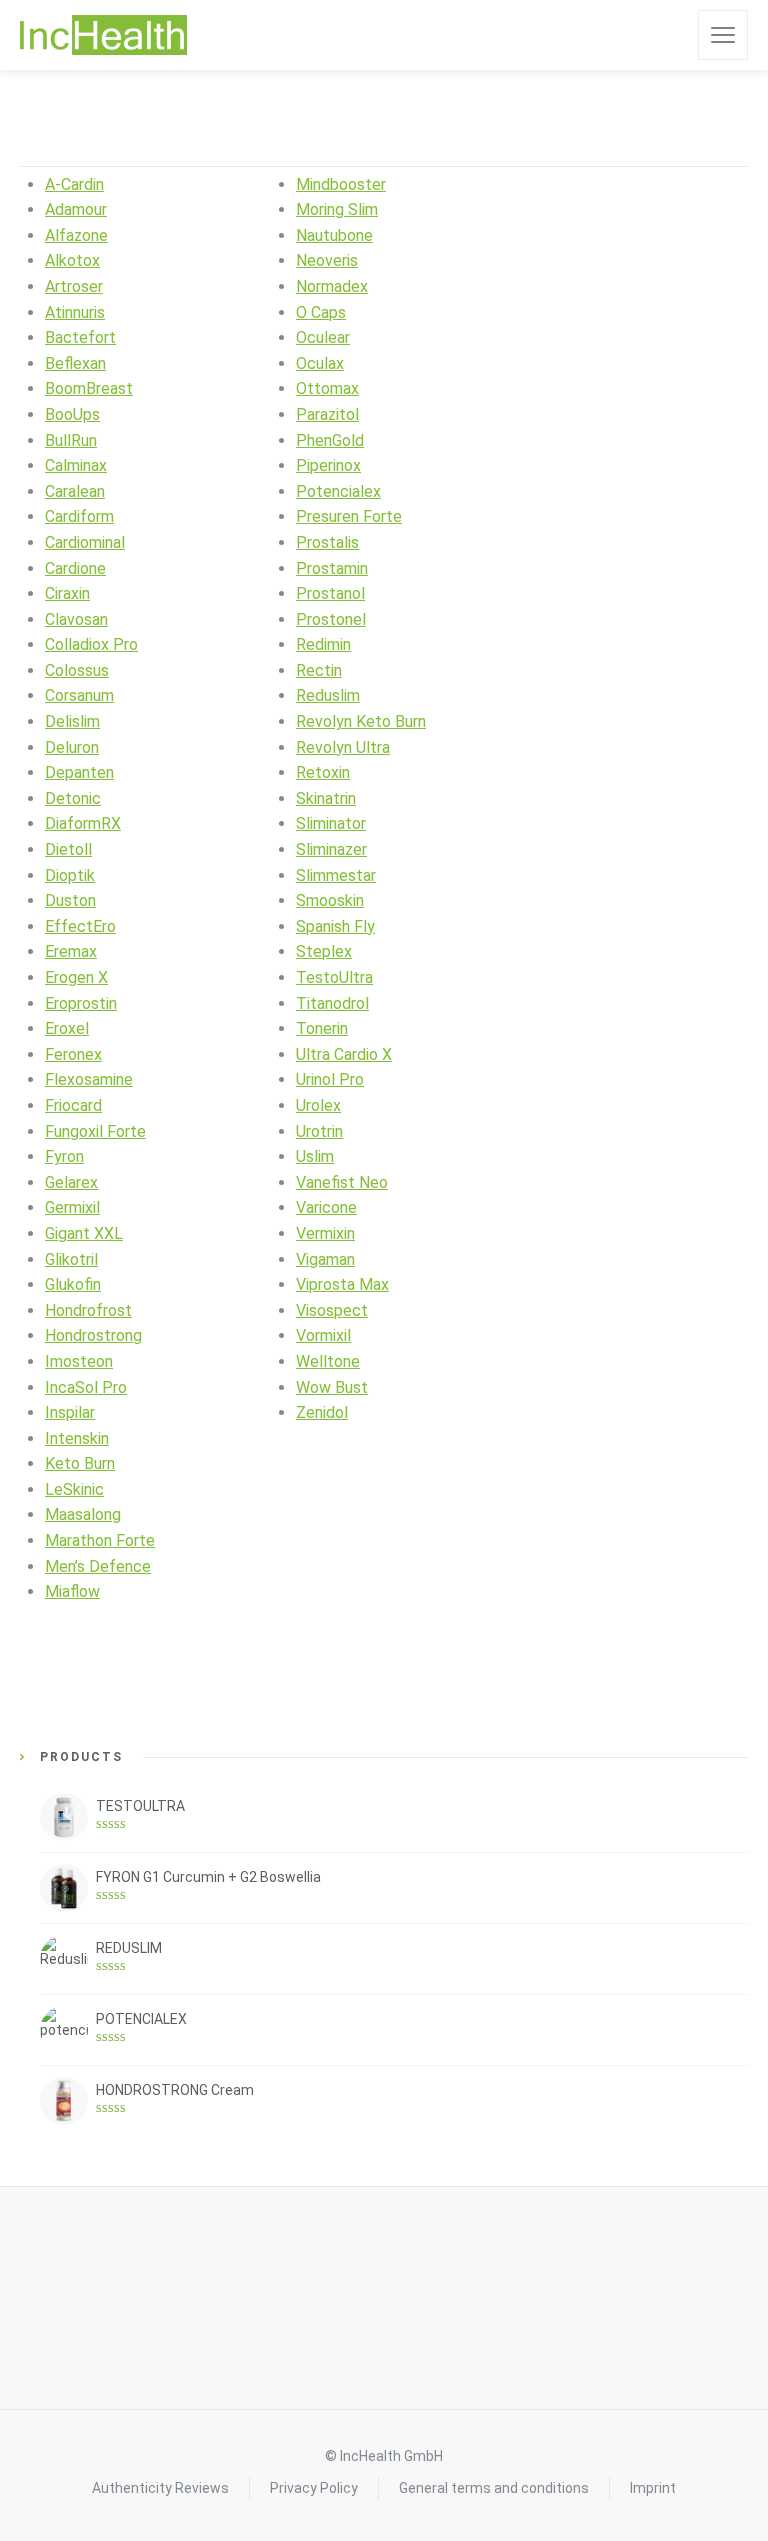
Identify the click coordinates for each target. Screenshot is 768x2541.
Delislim (72, 721)
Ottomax (327, 388)
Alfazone (76, 235)
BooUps (72, 414)
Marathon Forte (100, 1540)
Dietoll (68, 849)
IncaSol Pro (86, 1387)
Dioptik (70, 875)
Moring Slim (337, 209)
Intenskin (77, 1438)
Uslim (315, 1156)
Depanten (79, 772)
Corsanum (79, 695)
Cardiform (79, 516)
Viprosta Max (342, 1284)
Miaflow (72, 1591)
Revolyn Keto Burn (361, 721)
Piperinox (328, 465)
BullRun (71, 440)
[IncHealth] (103, 35)
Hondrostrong (93, 1335)
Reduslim (328, 695)
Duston (70, 900)
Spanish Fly (335, 926)
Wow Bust (332, 1387)
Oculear (323, 337)
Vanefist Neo (342, 1182)
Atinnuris (75, 312)
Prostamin (332, 568)
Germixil (72, 1207)
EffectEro (80, 926)
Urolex (318, 1105)
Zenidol (322, 1412)
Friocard (73, 1105)
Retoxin (323, 772)
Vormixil (323, 1335)
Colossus (77, 670)
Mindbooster (341, 184)
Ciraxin (67, 593)
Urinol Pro (330, 1079)
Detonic (73, 798)
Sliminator (331, 823)
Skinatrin (326, 798)
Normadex (332, 286)
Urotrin (319, 1131)
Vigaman (325, 1259)
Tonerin (322, 1028)
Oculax (320, 363)
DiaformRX (83, 823)
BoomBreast (89, 388)
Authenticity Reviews (160, 2488)
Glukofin (73, 1284)
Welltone (328, 1361)
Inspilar (70, 1412)
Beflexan (75, 363)
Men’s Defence (98, 1566)
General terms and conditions (494, 2488)
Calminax (76, 465)
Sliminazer (331, 849)
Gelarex (71, 1182)
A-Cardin (74, 184)
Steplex (324, 951)
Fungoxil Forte (95, 1131)
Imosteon (79, 1361)
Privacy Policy (314, 2488)
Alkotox (72, 260)
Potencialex (338, 491)
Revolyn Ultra (343, 747)
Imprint (653, 2488)
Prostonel (331, 619)
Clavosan (76, 619)
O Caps (321, 312)
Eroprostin (81, 1003)
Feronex (73, 1054)
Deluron (72, 747)
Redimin (323, 644)
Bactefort (80, 337)
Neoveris (327, 260)
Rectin (319, 670)
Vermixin (325, 1233)
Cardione (75, 568)
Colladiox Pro (91, 644)
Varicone (326, 1207)
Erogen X (76, 977)
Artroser (74, 286)
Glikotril (71, 1259)
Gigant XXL (84, 1233)
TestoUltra (334, 977)
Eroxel (67, 1028)
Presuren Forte (349, 516)
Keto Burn (80, 1463)
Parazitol (327, 414)
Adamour (76, 209)
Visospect (332, 1310)
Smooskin (330, 900)
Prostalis (327, 542)
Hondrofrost (88, 1310)
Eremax (71, 951)
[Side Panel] (723, 35)
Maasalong (83, 1514)
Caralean (75, 491)
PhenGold (330, 440)
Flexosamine (89, 1079)
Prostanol (330, 593)
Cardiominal (85, 542)
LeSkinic (74, 1489)
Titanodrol (332, 1003)
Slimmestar (336, 875)
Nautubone (334, 235)
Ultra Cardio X (344, 1054)
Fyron (64, 1156)
